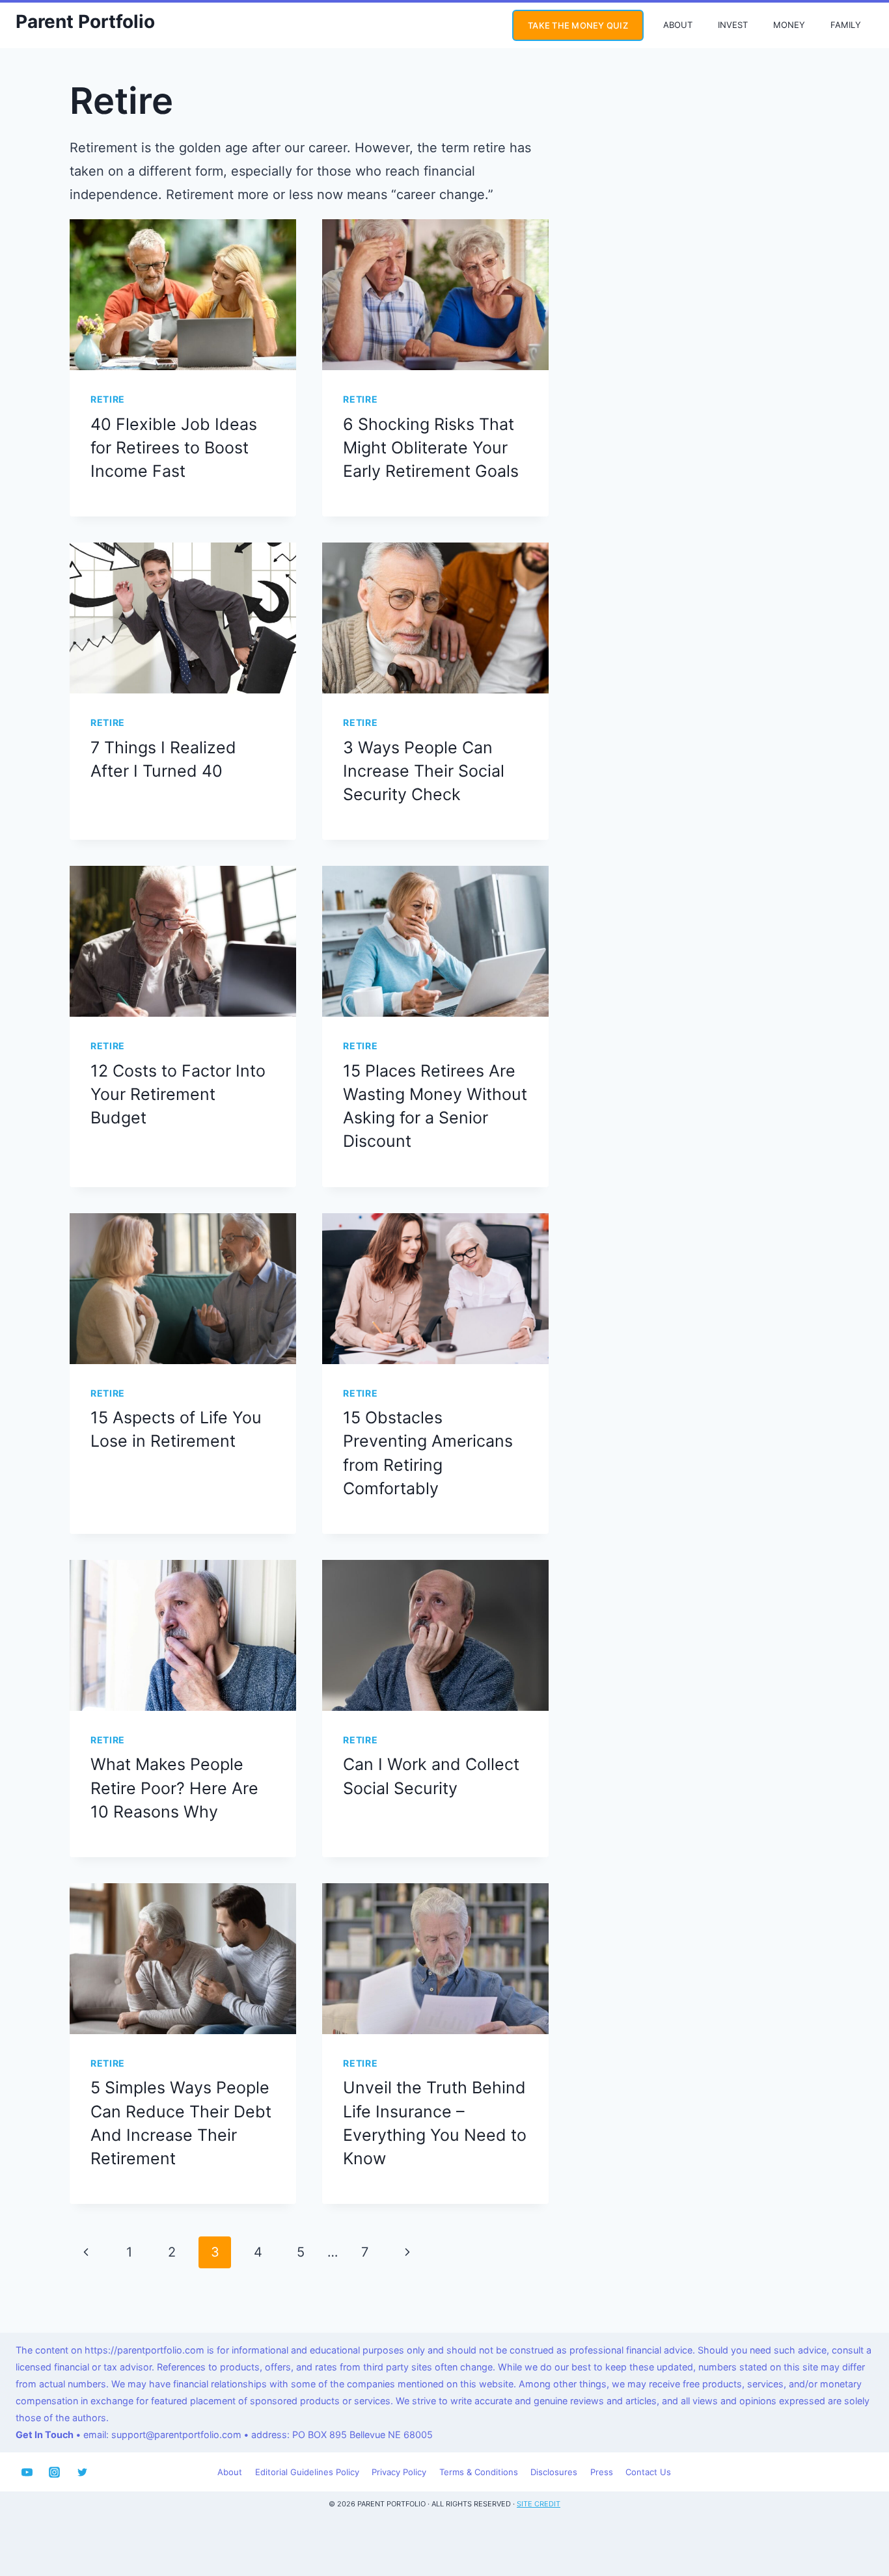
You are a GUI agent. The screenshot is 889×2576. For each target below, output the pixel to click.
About (678, 25)
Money (789, 25)
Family (846, 25)
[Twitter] (82, 2472)
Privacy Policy (399, 2472)
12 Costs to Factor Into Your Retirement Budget (178, 1094)
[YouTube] (27, 2472)
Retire (108, 399)
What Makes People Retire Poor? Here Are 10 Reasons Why (174, 1788)
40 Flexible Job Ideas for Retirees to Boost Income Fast (174, 448)
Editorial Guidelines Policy (307, 2472)
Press (602, 2472)
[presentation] (183, 295)
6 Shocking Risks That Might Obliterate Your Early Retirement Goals (431, 448)
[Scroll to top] (854, 2522)
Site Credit (539, 2504)
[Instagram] (55, 2472)
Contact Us (648, 2472)
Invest (733, 25)
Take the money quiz (578, 25)
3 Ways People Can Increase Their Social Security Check (424, 771)
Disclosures (554, 2472)
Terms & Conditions (479, 2472)
